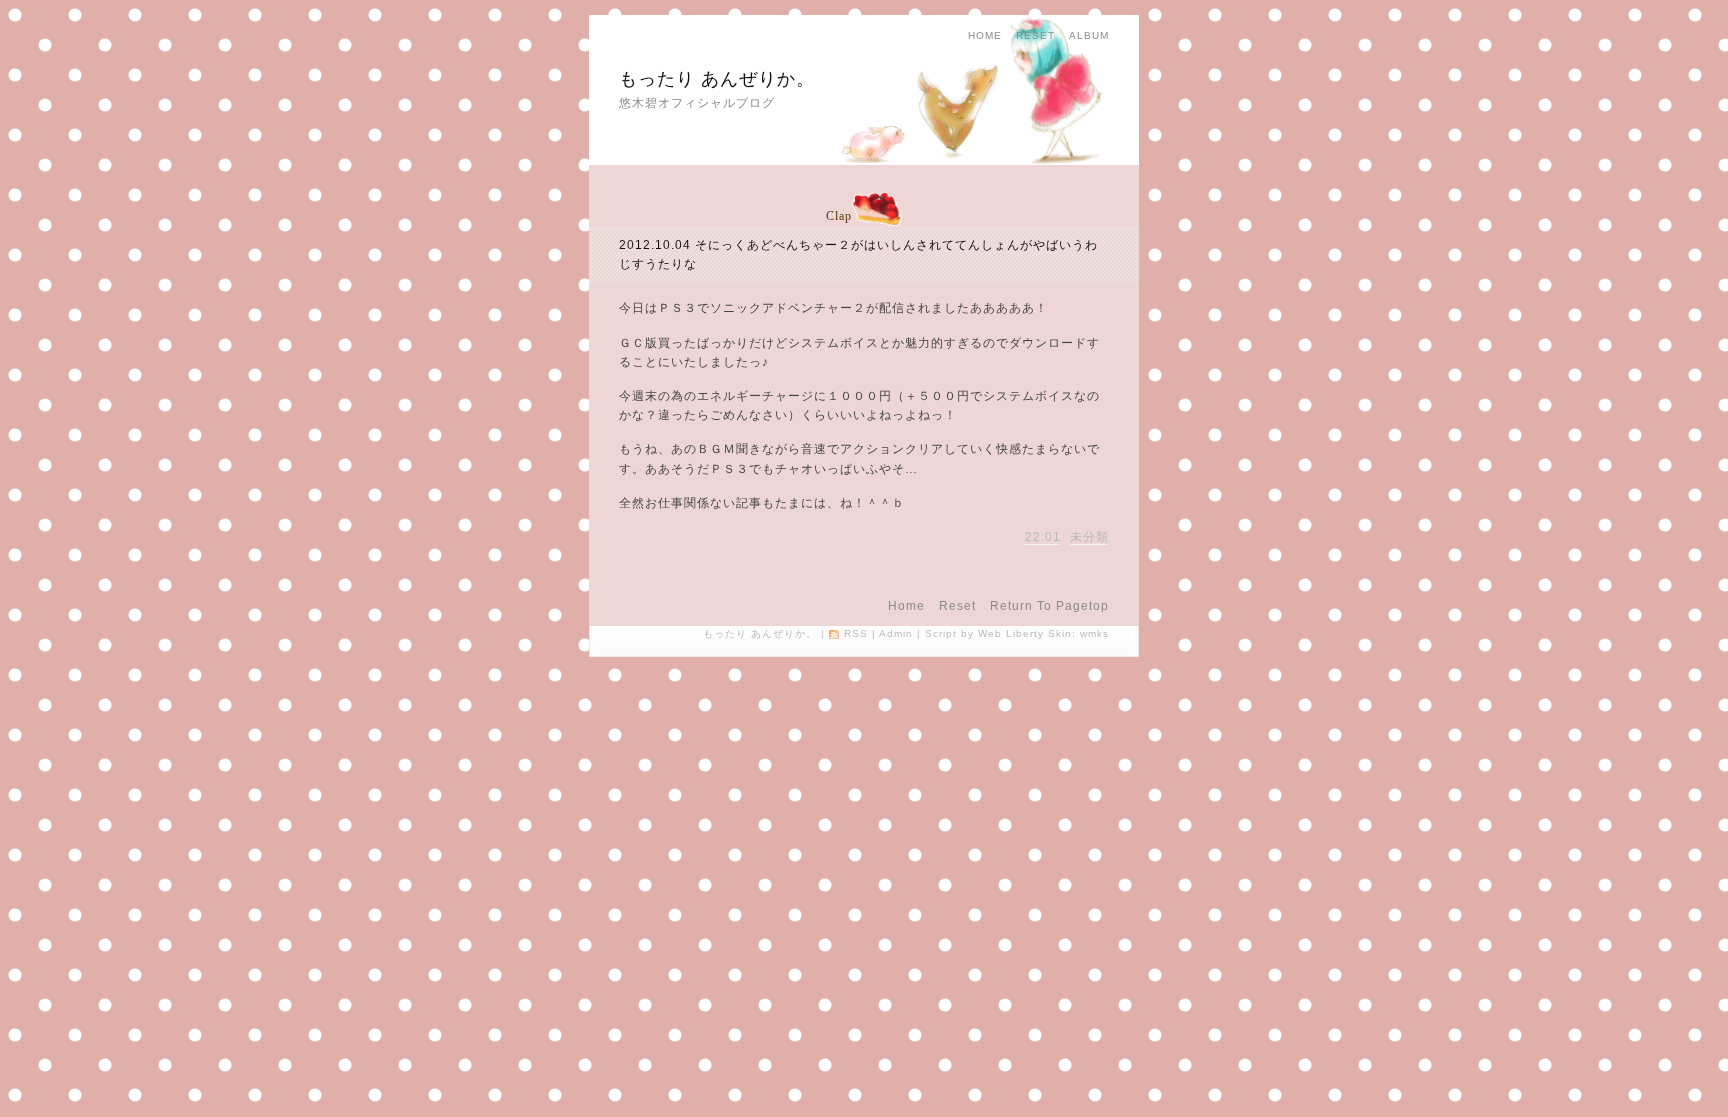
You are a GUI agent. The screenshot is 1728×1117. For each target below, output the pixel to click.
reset (1035, 35)
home (985, 35)
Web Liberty (1011, 633)
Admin (896, 633)
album (1089, 35)
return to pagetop (1049, 606)
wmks (1094, 633)
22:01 (1043, 537)
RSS (856, 633)
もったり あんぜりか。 (717, 79)
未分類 (1089, 537)
